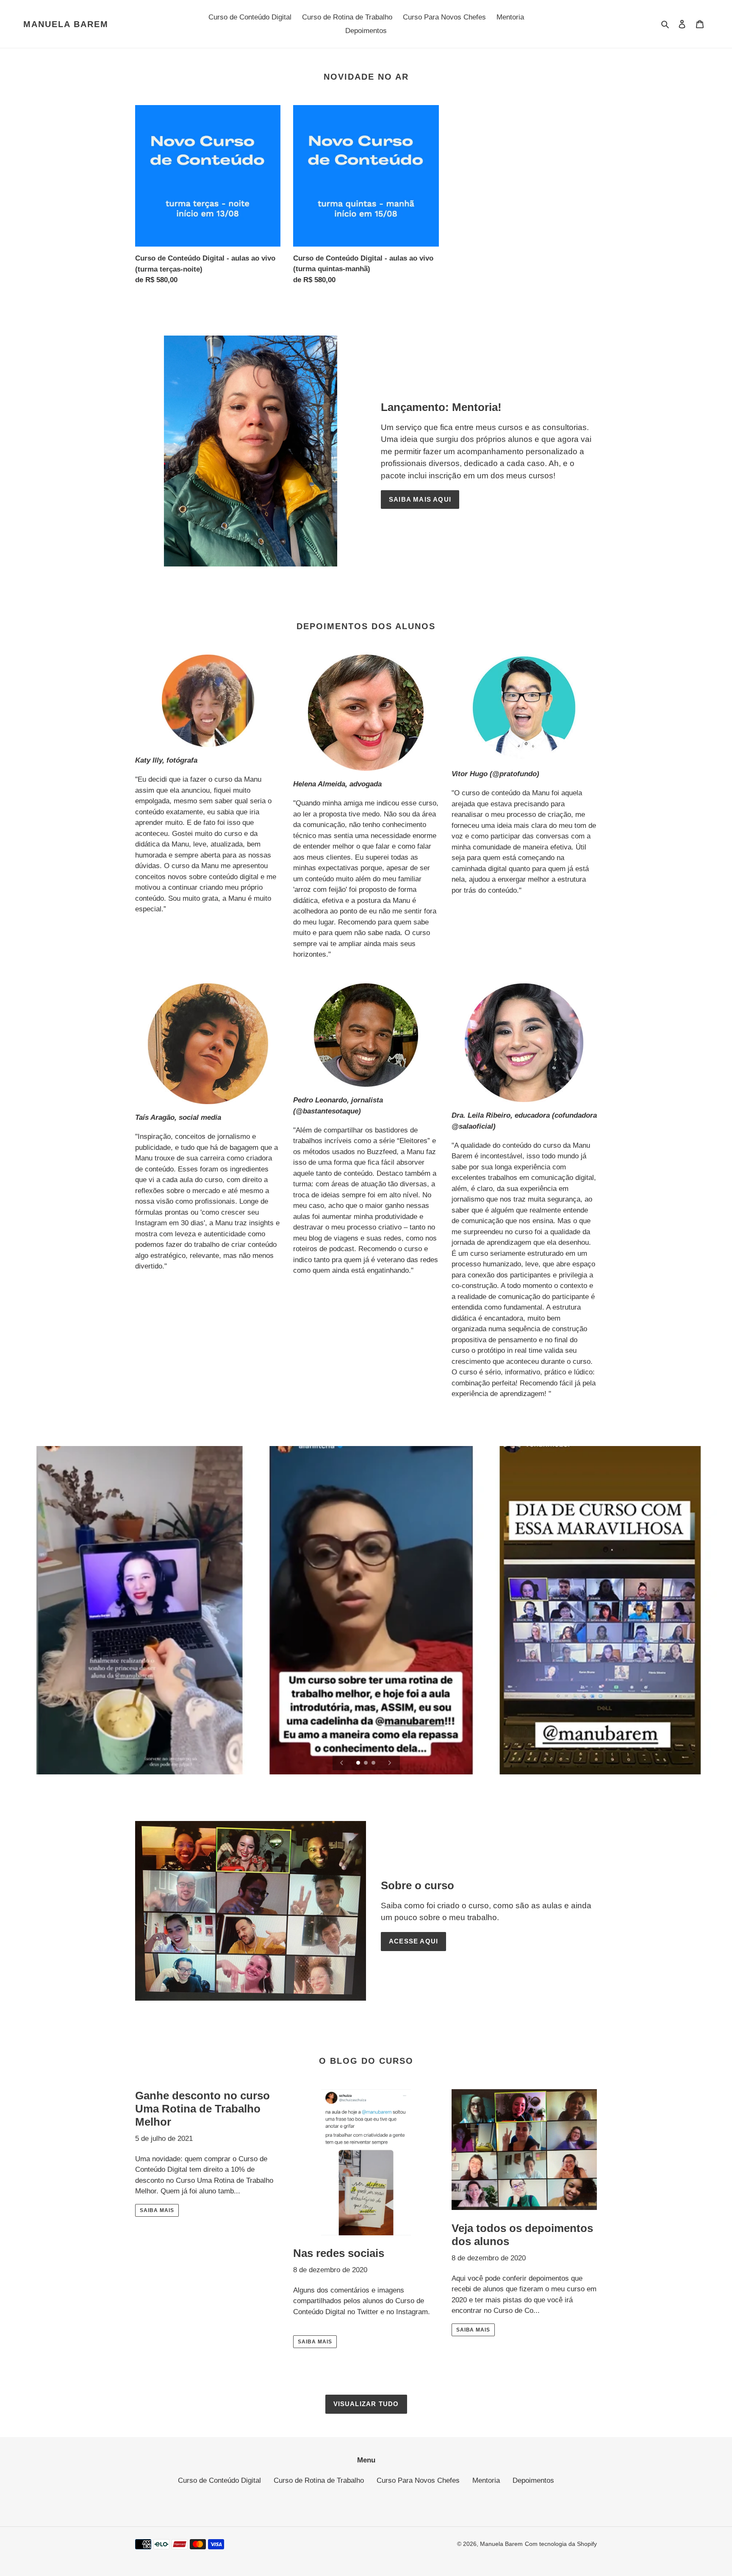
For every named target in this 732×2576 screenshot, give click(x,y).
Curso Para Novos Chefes (418, 2480)
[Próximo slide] (390, 1763)
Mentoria (486, 2480)
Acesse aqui (413, 1941)
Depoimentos (533, 2480)
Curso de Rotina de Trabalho (319, 2480)
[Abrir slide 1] (359, 1763)
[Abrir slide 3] (374, 1763)
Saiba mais (157, 2210)
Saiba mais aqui (420, 499)
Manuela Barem (66, 24)
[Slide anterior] (342, 1763)
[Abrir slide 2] (366, 1763)
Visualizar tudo (366, 2404)
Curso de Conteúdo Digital (219, 2480)
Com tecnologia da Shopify (561, 2544)
